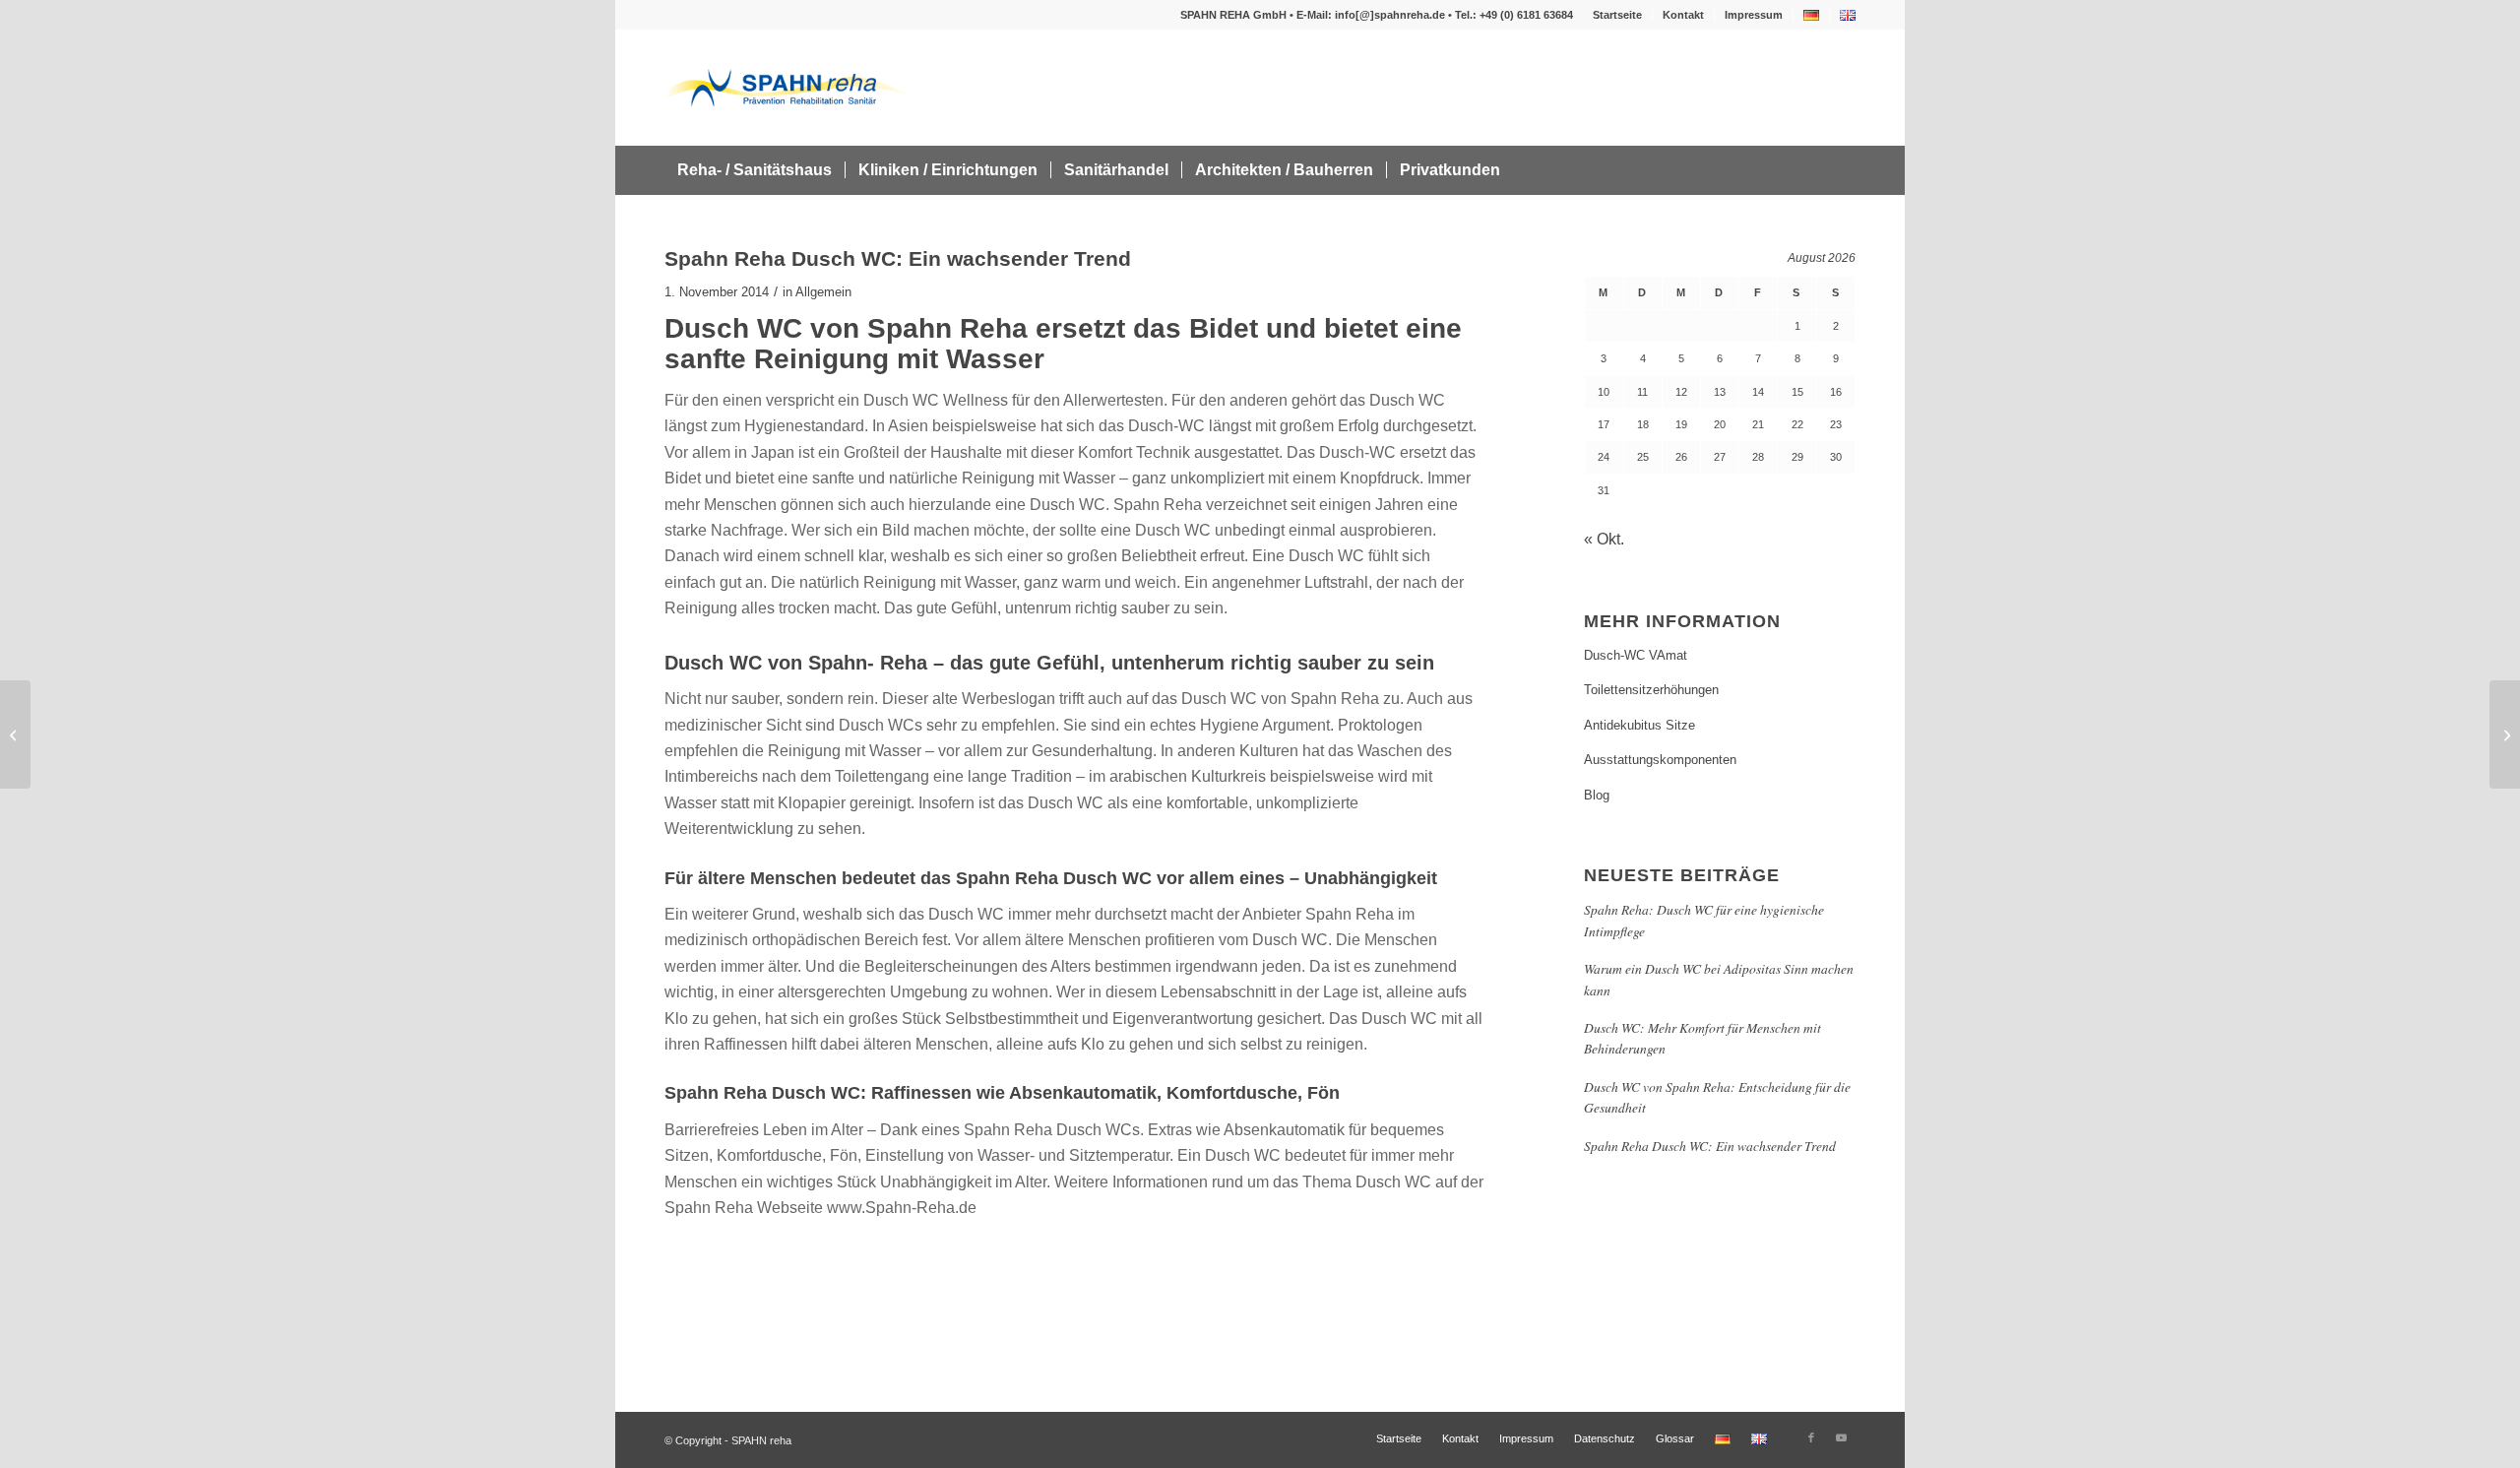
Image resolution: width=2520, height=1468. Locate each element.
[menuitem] (1618, 15)
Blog (1597, 795)
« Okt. (1604, 539)
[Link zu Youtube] (1841, 1437)
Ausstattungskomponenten (1660, 760)
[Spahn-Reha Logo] (789, 88)
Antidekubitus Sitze (1639, 725)
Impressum (1754, 15)
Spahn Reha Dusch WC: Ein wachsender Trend (1710, 1146)
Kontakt (1683, 15)
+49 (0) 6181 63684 (1526, 15)
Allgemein (823, 292)
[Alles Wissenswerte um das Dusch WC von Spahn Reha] (15, 734)
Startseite (1617, 15)
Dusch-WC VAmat (1636, 655)
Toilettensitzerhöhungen (1651, 690)
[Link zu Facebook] (1811, 1437)
